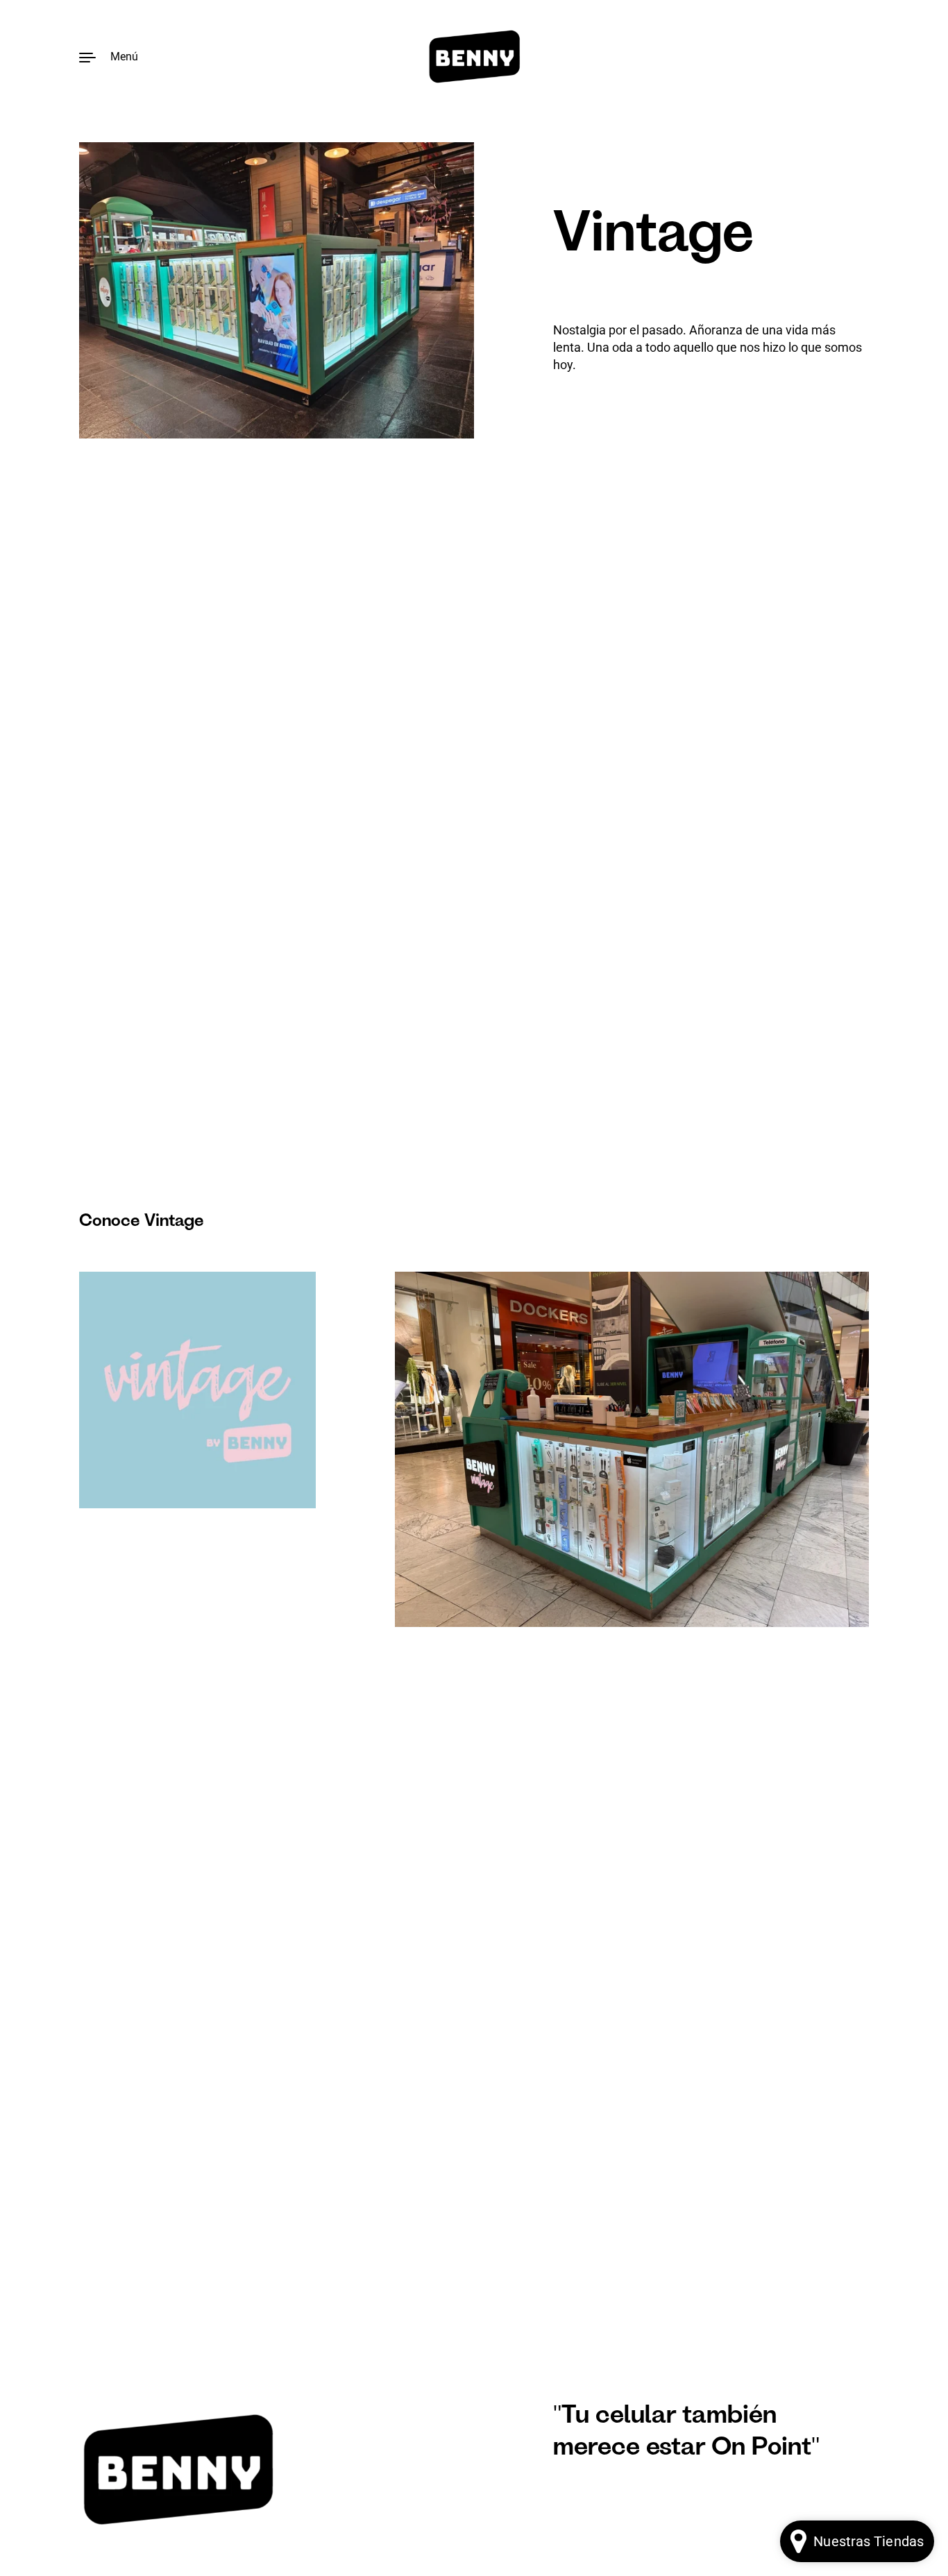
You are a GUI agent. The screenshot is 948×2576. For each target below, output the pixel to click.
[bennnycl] (474, 57)
